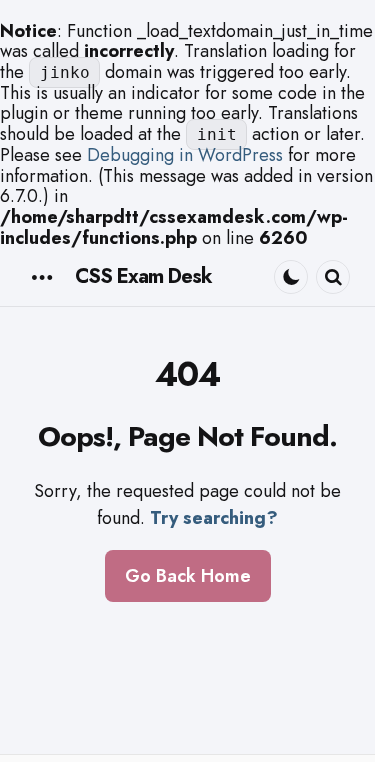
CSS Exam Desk (143, 276)
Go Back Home (188, 576)
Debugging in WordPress (185, 155)
